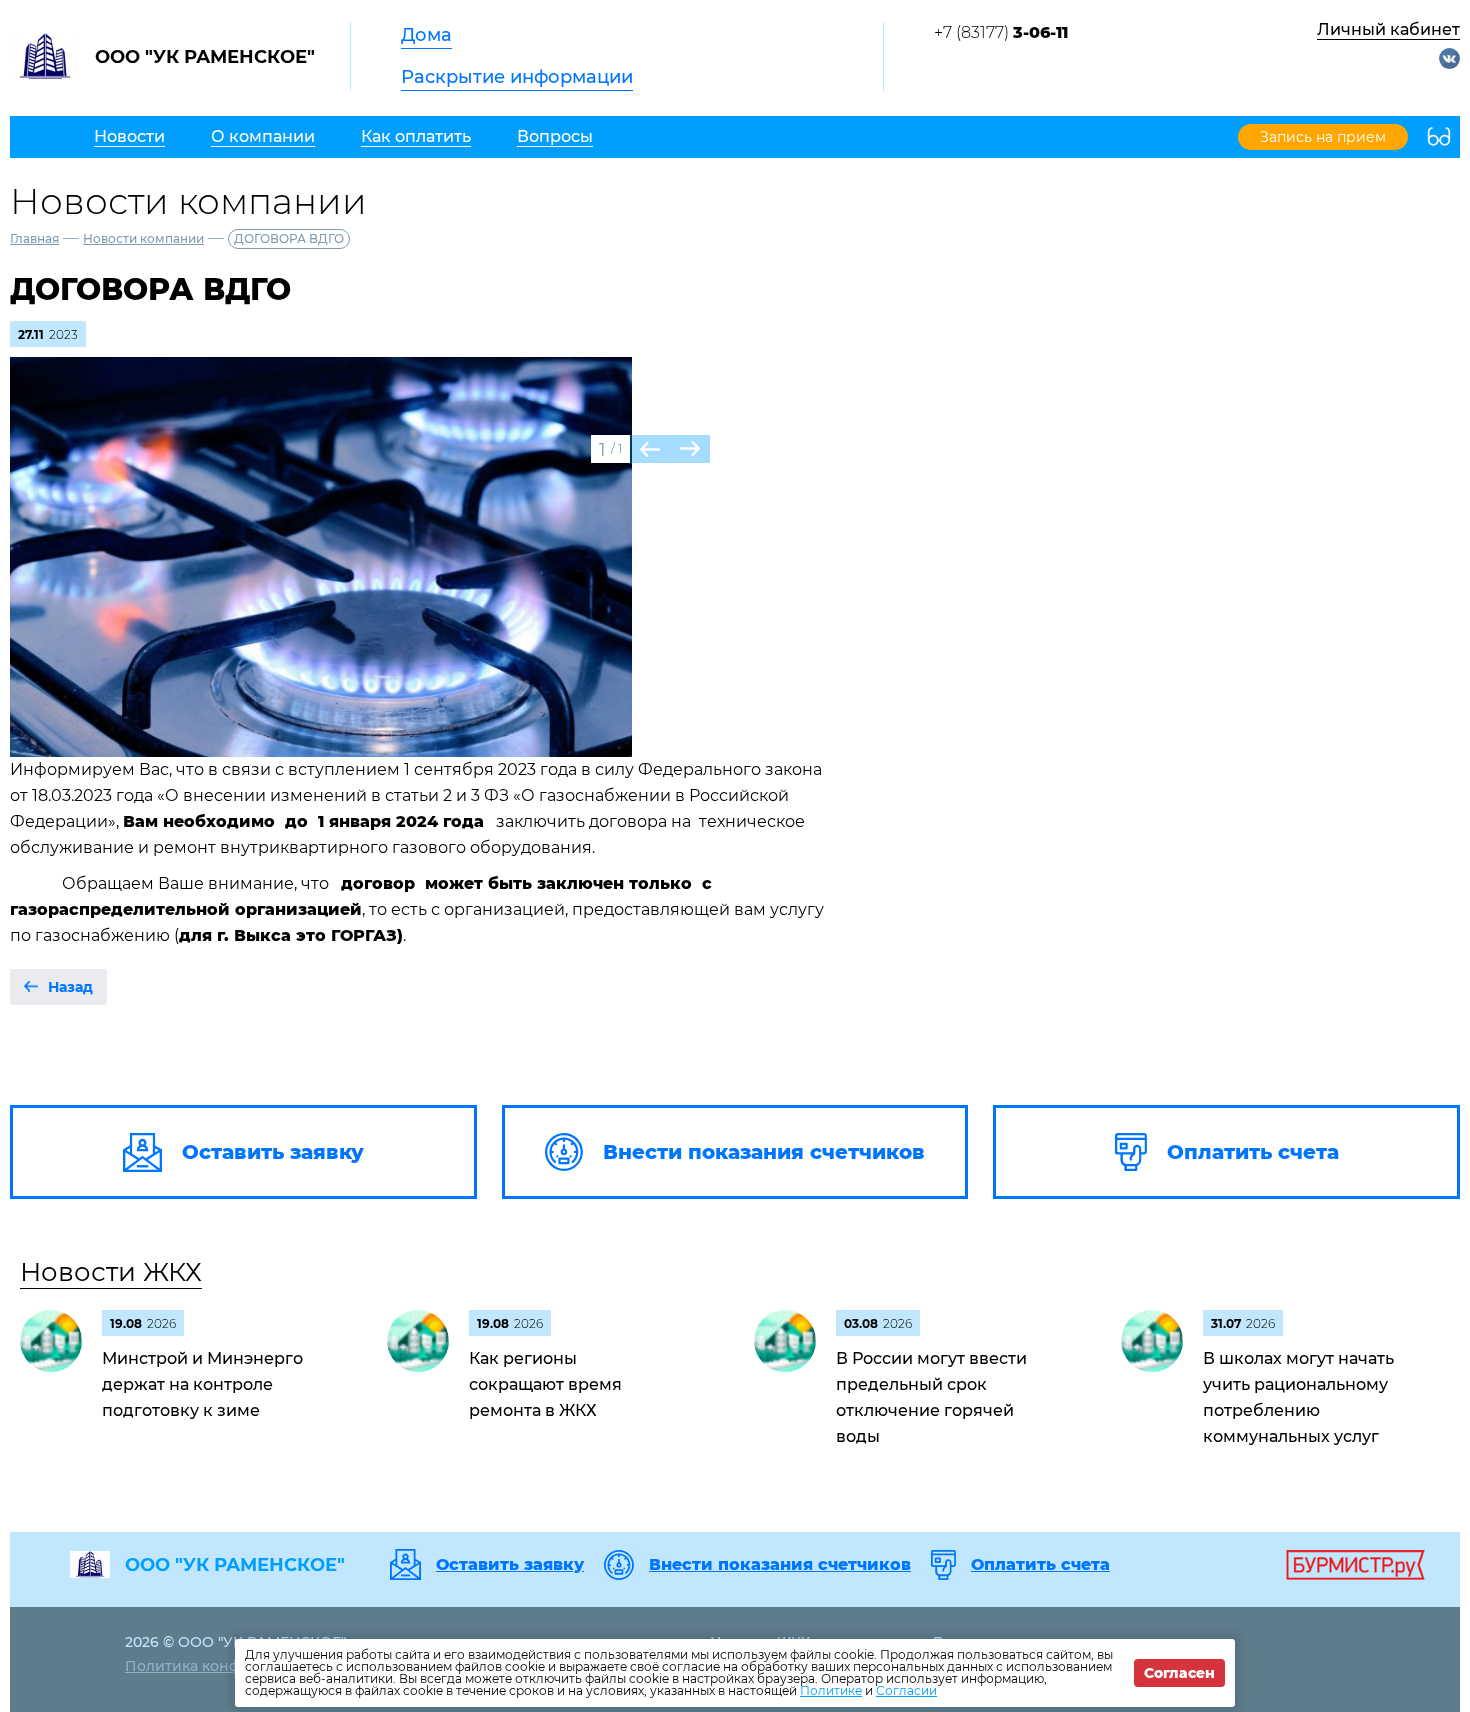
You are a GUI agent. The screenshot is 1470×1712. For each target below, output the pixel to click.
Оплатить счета (1040, 1565)
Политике (831, 1690)
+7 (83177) (1001, 32)
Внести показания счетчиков (780, 1565)
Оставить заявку (510, 1565)
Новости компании (143, 238)
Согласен (1179, 1673)
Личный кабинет (1388, 29)
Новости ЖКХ (111, 1272)
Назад (70, 987)
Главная (34, 238)
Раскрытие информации (517, 77)
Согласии (906, 1690)
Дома (426, 35)
